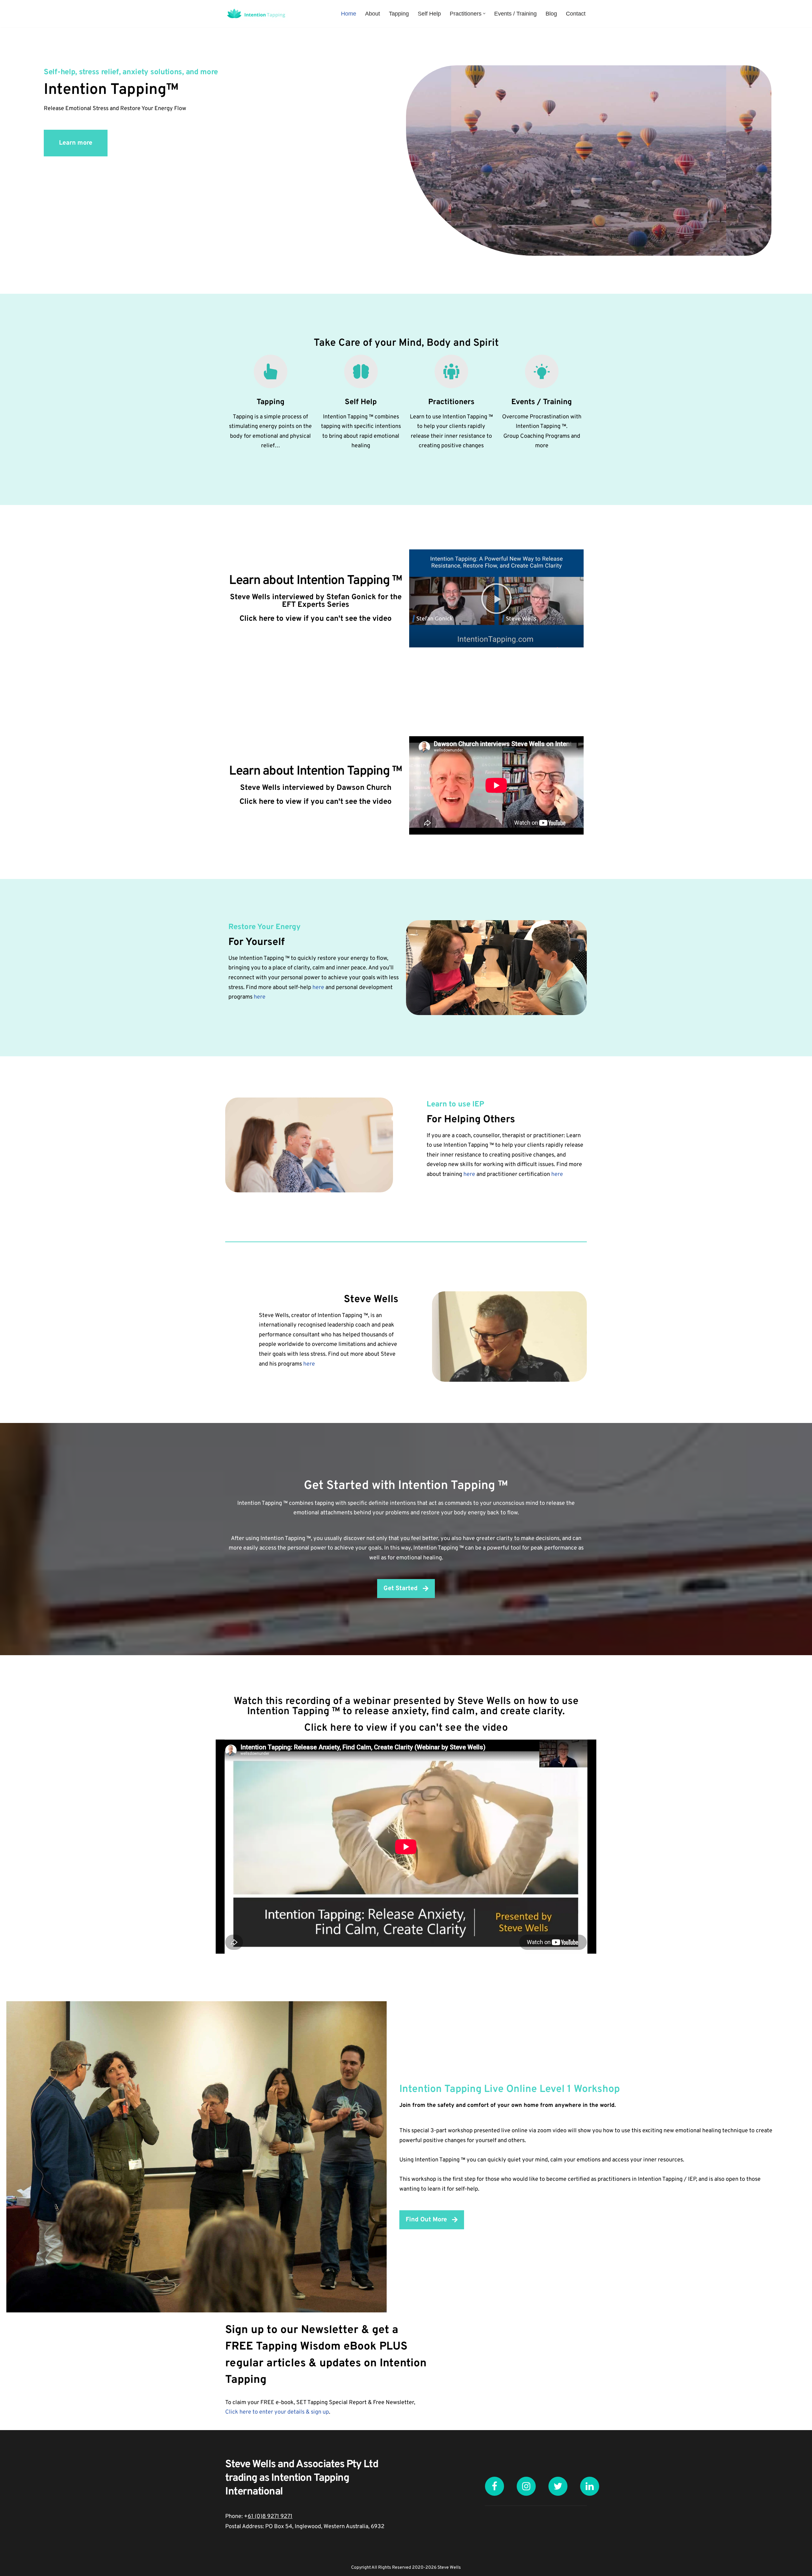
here (318, 988)
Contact (576, 14)
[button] (484, 13)
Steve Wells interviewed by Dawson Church (316, 788)
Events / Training (515, 14)
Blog (551, 14)
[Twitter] (558, 2486)
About (373, 14)
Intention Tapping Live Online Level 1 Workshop (510, 2089)
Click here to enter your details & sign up (277, 2412)
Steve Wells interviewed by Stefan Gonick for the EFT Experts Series (316, 601)
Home (349, 14)
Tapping (399, 14)
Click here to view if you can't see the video (316, 619)
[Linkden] (590, 2486)
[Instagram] (526, 2486)
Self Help (429, 14)
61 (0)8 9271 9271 (270, 2517)
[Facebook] (494, 2486)
